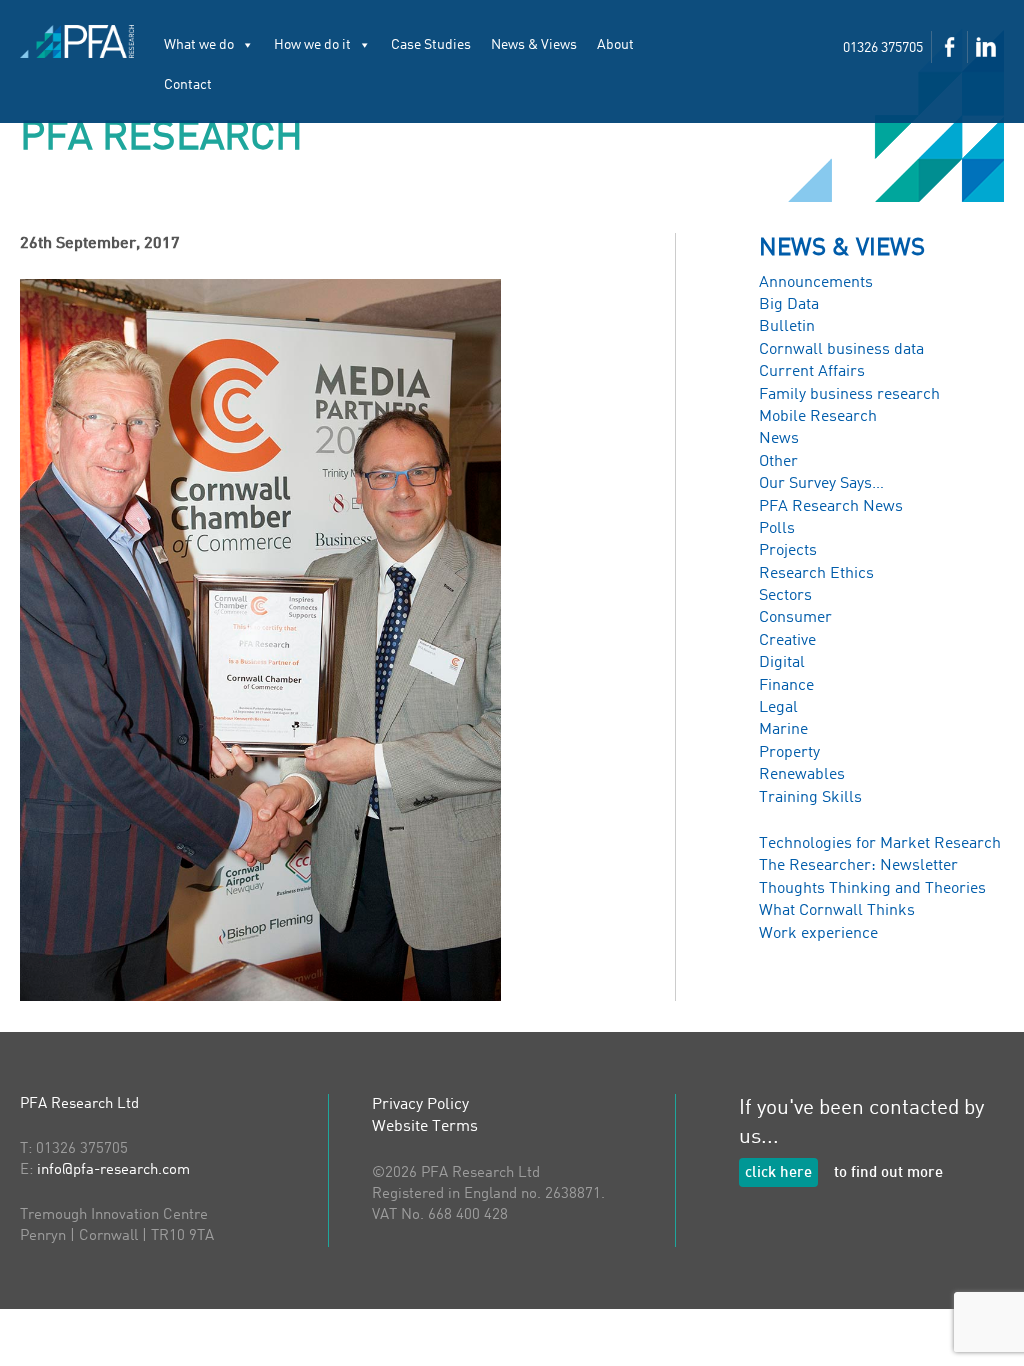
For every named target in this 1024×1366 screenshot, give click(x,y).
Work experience (818, 934)
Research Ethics (816, 574)
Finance (786, 686)
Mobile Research (818, 417)
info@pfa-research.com (113, 1170)
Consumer (795, 618)
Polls (777, 529)
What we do (199, 45)
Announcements (816, 283)
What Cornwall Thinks (837, 911)
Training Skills (810, 798)
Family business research (849, 395)
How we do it (312, 45)
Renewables (802, 775)
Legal (778, 708)
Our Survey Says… (821, 484)
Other (778, 462)
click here (778, 1173)
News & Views (534, 45)
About (615, 45)
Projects (788, 551)
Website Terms (425, 1127)
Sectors (785, 596)
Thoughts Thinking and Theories (872, 889)
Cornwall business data (841, 350)
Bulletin (787, 327)
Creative (787, 641)
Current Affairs (812, 372)
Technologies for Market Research (880, 844)
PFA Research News (831, 507)
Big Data (789, 305)
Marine (783, 730)
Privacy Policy (420, 1105)
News (779, 439)
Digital (782, 663)
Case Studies (431, 45)
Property (789, 753)
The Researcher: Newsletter (858, 866)
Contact (188, 85)
